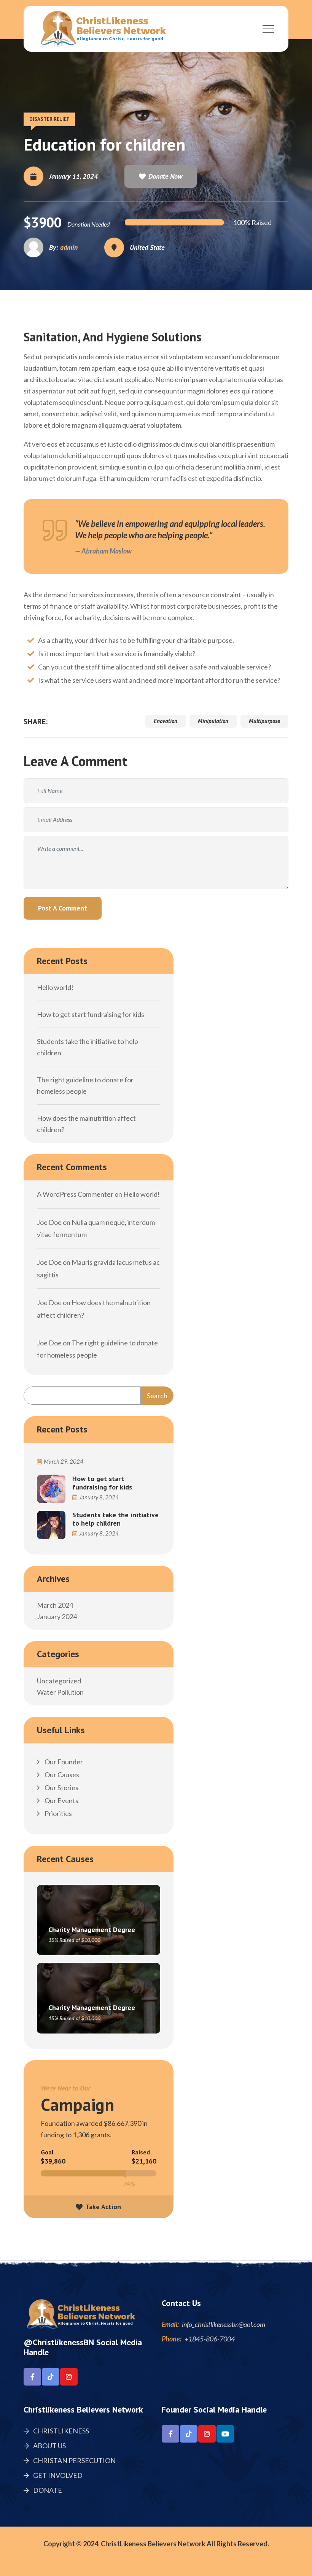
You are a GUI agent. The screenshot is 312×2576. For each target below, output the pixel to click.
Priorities (58, 1813)
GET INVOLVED (57, 2475)
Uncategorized (59, 1681)
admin (69, 247)
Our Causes (61, 1775)
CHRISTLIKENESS (60, 2431)
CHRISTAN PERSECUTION (74, 2460)
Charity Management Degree (92, 1930)
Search (157, 1396)
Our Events (61, 1800)
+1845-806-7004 (210, 2339)
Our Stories (61, 1788)
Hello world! (55, 987)
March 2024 (55, 1605)
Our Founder (63, 1762)
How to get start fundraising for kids (91, 1014)
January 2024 (57, 1616)
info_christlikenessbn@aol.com (224, 2324)
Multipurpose (264, 721)
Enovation (166, 721)
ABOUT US (49, 2446)
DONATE (47, 2490)
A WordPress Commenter (75, 1194)
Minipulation (213, 721)
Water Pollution (60, 1692)
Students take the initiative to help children (115, 1519)
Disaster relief (49, 119)
